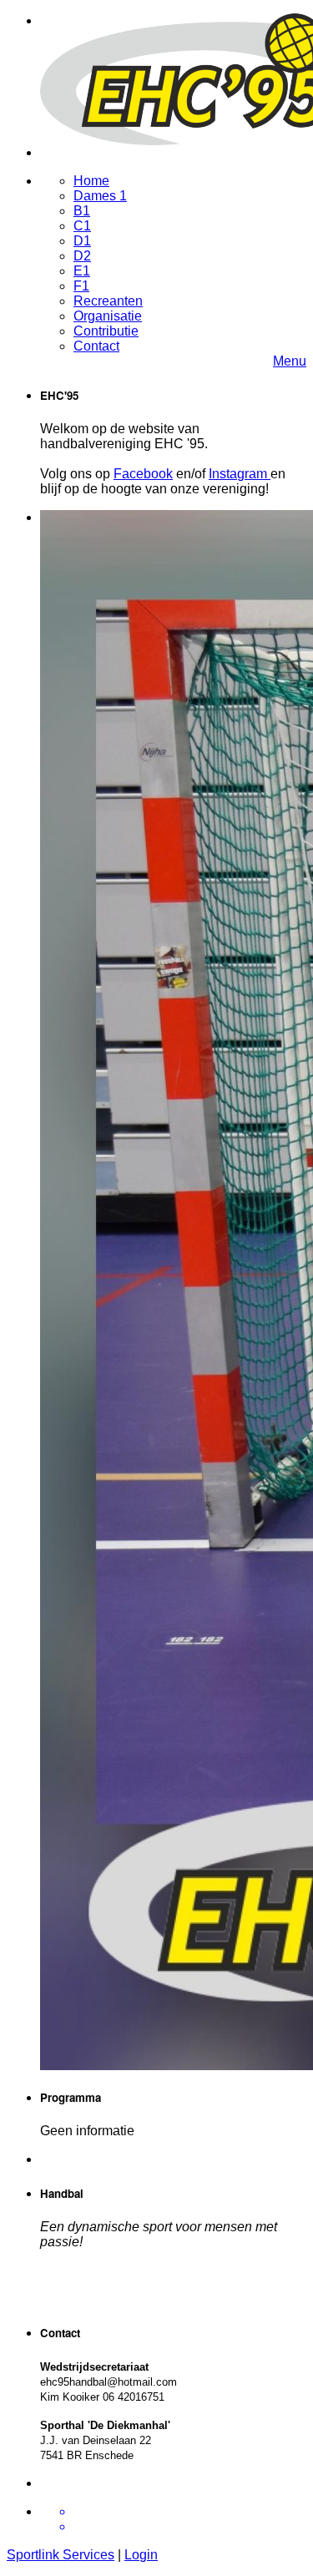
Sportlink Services (61, 2555)
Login (141, 2555)
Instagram (240, 474)
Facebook (143, 474)
